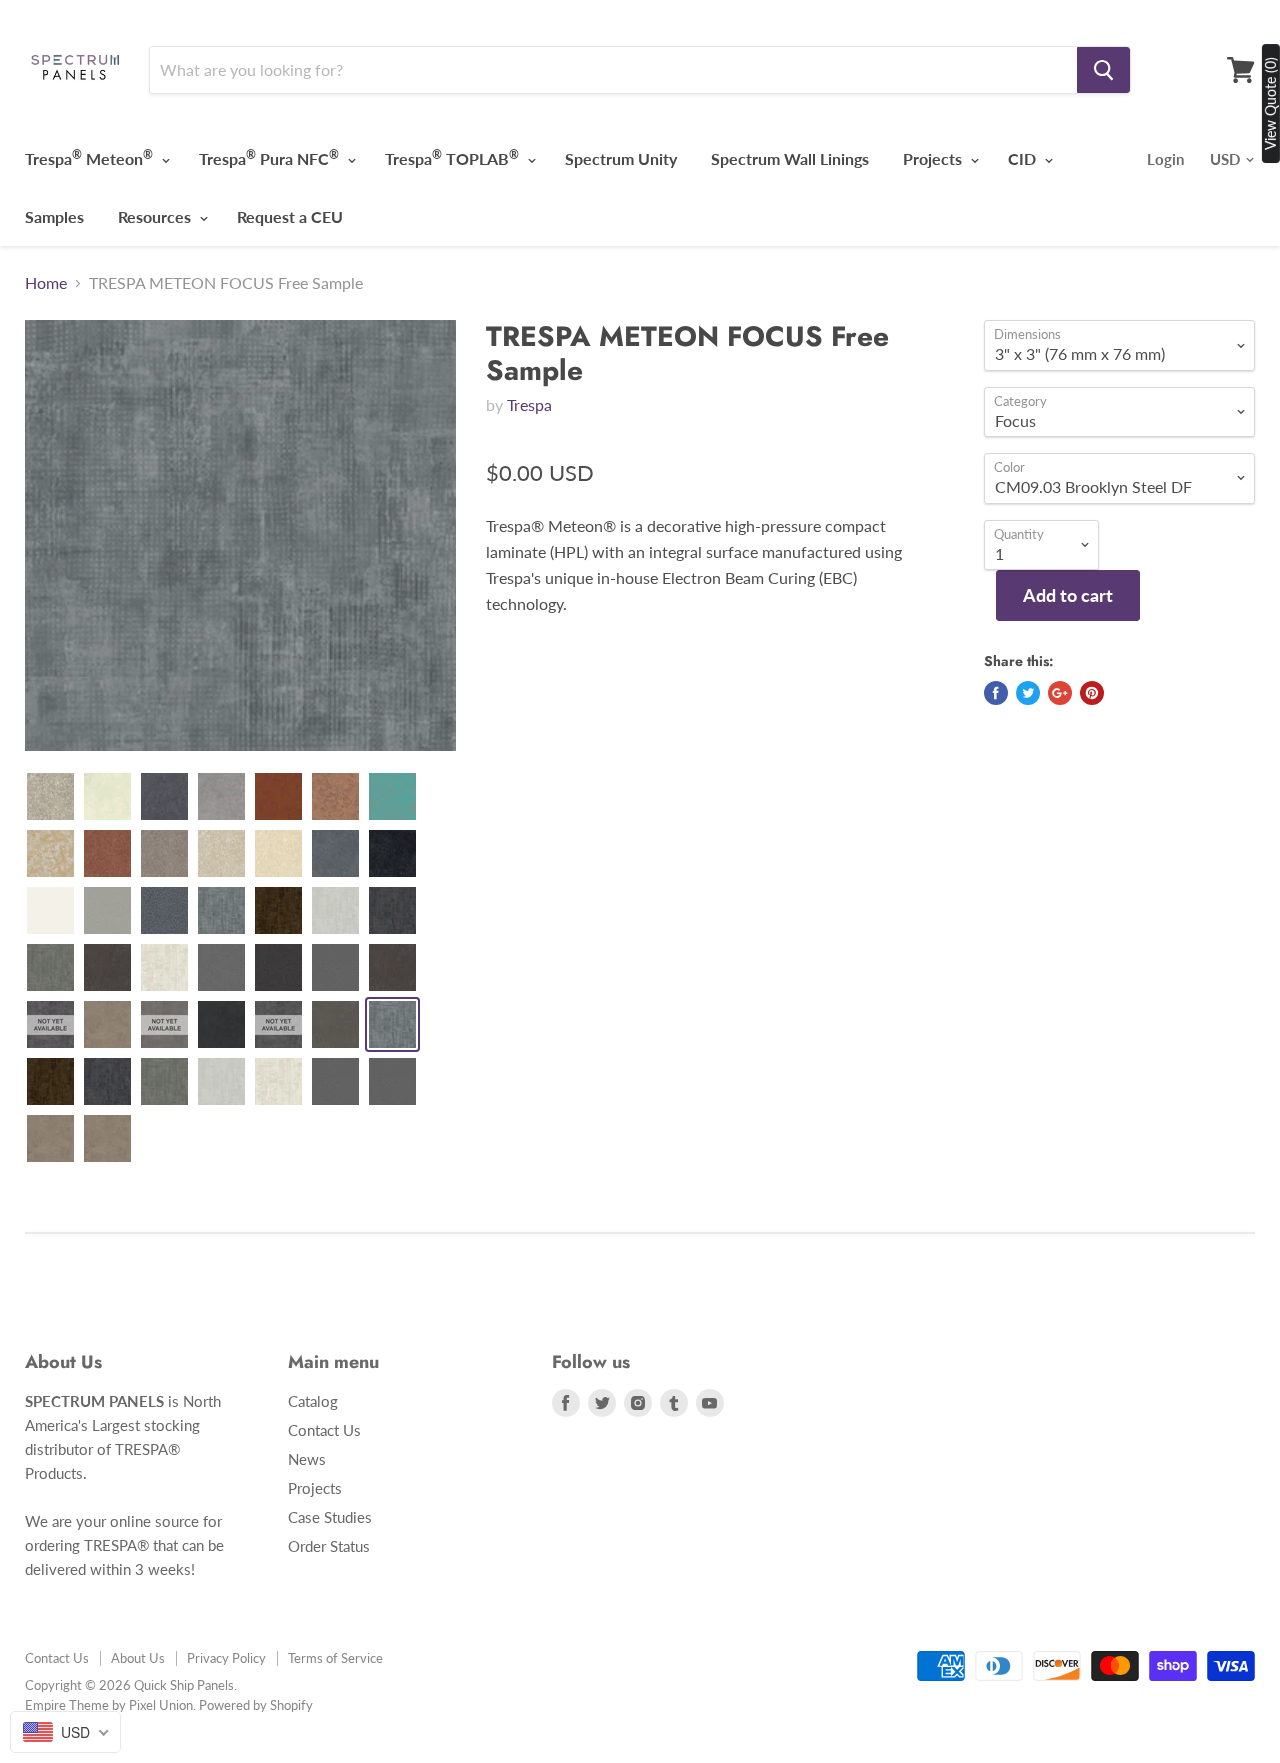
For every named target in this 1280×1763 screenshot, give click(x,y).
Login (1165, 159)
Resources (156, 216)
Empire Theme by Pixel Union (109, 1705)
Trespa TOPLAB (452, 157)
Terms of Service (335, 1658)
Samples (54, 216)
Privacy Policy (226, 1658)
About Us (138, 1658)
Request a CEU (290, 216)
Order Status (329, 1546)
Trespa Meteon (89, 157)
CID (1024, 158)
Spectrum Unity (621, 158)
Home (46, 283)
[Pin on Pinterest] (1092, 693)
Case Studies (330, 1517)
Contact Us (324, 1430)
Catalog (313, 1401)
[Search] (1103, 70)
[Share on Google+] (1060, 693)
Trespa (529, 404)
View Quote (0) (1270, 103)
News (307, 1459)
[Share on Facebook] (996, 693)
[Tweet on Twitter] (1028, 693)
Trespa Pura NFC (269, 157)
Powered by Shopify (256, 1705)
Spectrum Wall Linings (790, 158)
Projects (934, 158)
